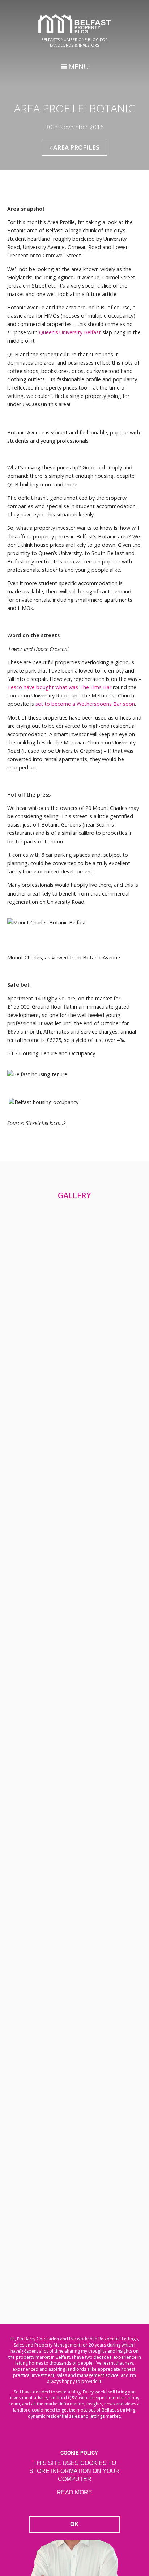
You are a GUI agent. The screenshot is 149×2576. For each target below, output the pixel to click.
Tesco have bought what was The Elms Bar (59, 687)
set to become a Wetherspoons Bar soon (85, 704)
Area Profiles (76, 147)
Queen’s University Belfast (70, 332)
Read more (74, 2492)
